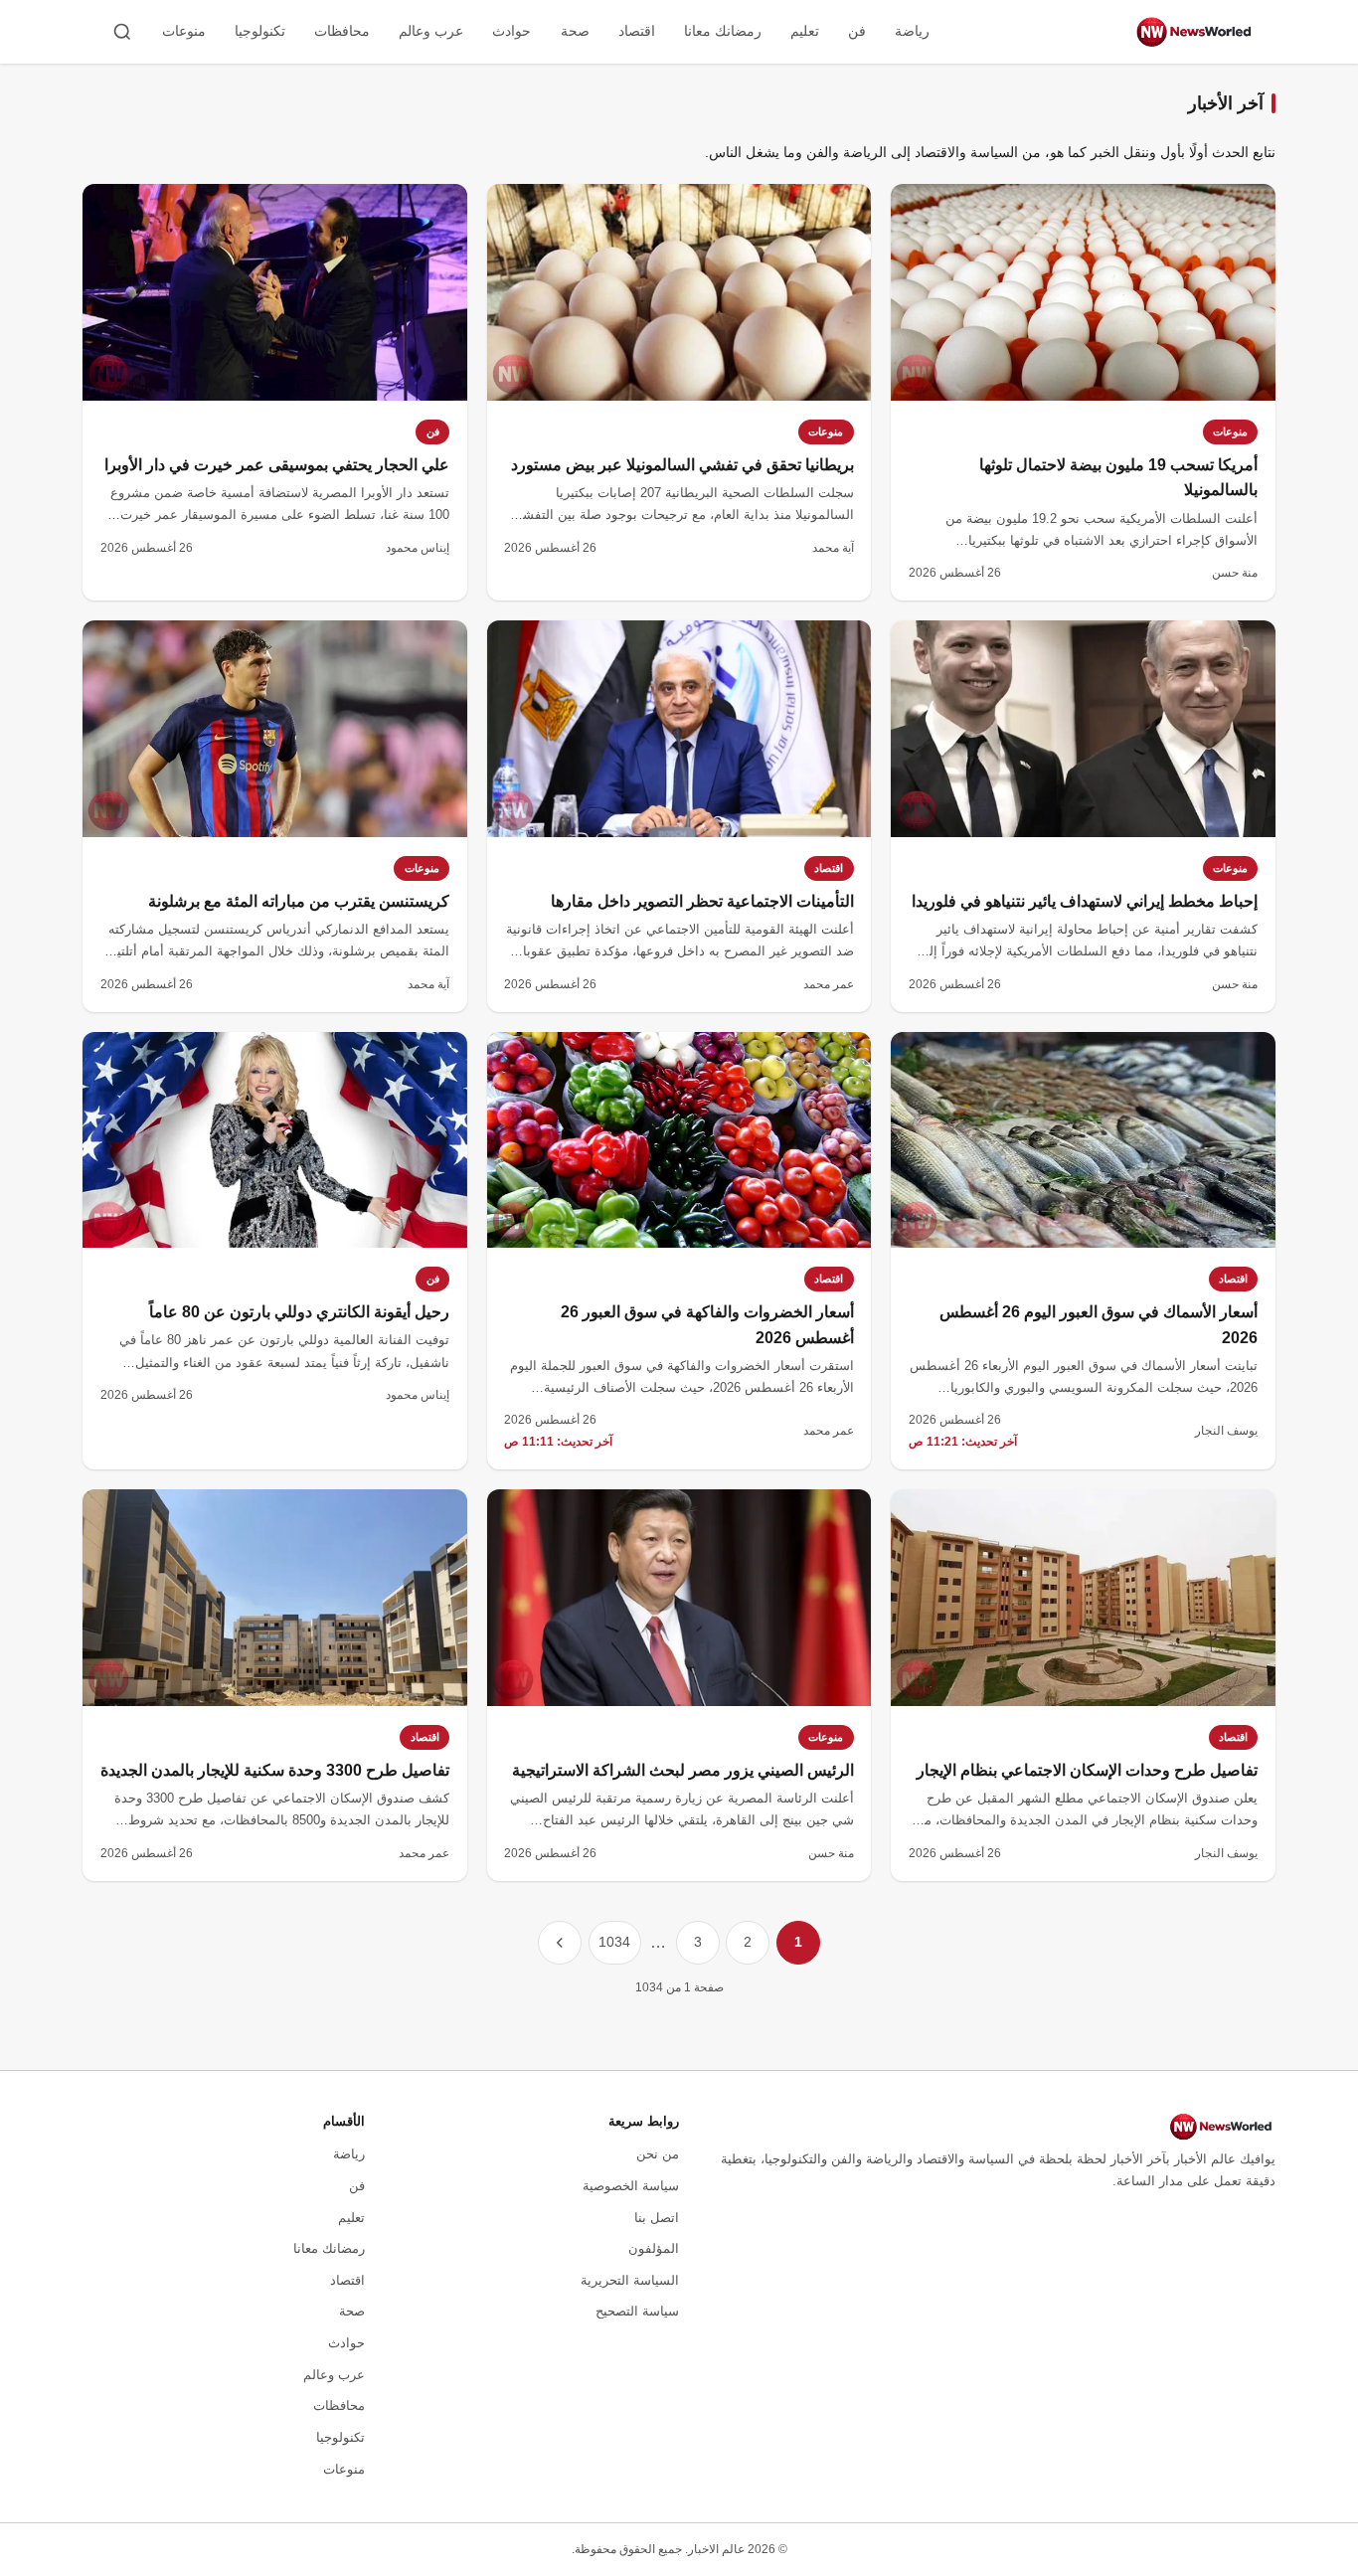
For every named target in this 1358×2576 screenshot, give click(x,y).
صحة (575, 31)
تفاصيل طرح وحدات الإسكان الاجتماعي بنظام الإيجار (1087, 1770)
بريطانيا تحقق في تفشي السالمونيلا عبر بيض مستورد (682, 465)
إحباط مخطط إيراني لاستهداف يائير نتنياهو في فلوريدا (1085, 901)
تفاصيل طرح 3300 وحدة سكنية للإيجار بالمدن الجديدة (275, 1770)
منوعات (184, 31)
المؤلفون (654, 2248)
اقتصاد (637, 31)
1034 (614, 1942)
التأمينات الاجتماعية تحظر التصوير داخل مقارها (702, 901)
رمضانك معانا (723, 31)
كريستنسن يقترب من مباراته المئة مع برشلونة (299, 901)
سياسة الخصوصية (631, 2186)
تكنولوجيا (260, 31)
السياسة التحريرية (630, 2280)
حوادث (511, 31)
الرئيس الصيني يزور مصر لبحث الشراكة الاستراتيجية (683, 1770)
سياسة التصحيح (637, 2311)
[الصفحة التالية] (560, 1943)
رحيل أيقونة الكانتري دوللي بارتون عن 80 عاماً (299, 1312)
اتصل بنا (657, 2218)
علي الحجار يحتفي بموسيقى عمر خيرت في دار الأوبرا (277, 465)
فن (857, 31)
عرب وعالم (431, 31)
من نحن (658, 2154)
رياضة (912, 31)
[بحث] (122, 32)
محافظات (342, 31)
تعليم (805, 31)
